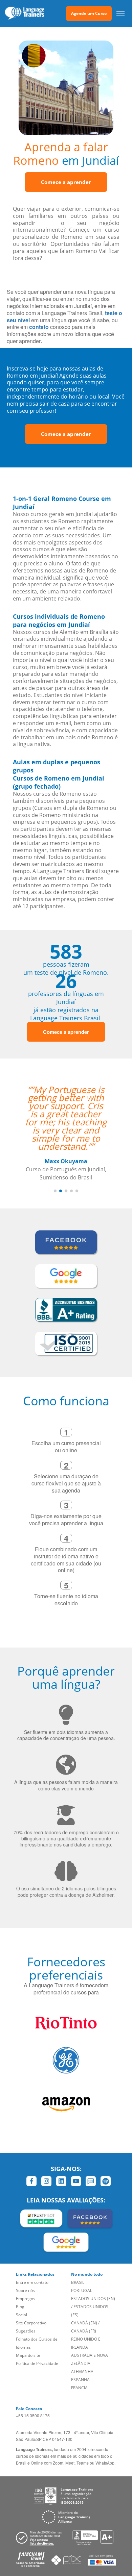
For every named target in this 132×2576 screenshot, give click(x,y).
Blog (20, 2307)
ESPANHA (80, 2380)
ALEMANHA (82, 2371)
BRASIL (78, 2282)
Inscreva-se (21, 368)
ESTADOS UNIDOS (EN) (93, 2299)
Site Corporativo (31, 2323)
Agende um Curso (89, 13)
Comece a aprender (66, 182)
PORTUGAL (82, 2290)
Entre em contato (32, 2282)
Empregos (26, 2299)
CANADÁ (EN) (84, 2323)
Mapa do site (28, 2355)
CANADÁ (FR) (84, 2331)
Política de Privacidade (37, 2363)
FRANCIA (79, 2388)
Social (21, 2315)
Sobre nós (25, 2290)
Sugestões (26, 2331)
